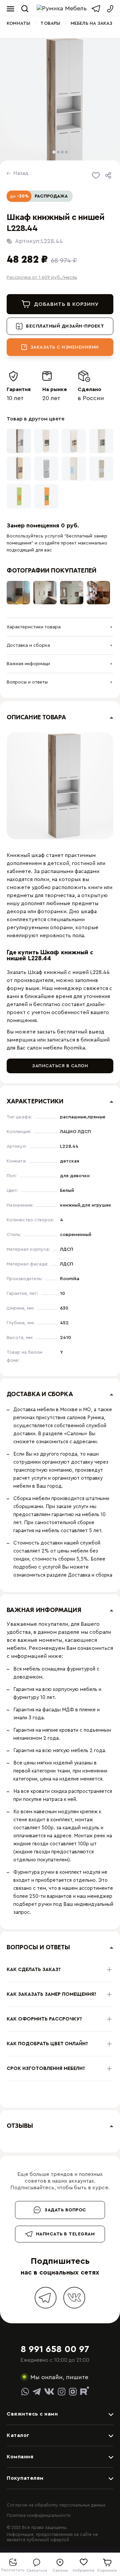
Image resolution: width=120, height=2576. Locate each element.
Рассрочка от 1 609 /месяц (42, 277)
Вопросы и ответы (27, 682)
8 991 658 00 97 (55, 2349)
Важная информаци (28, 664)
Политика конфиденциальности (39, 2515)
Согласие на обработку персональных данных (56, 2505)
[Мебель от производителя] (63, 9)
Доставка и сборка (28, 645)
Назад (21, 173)
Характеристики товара (34, 627)
